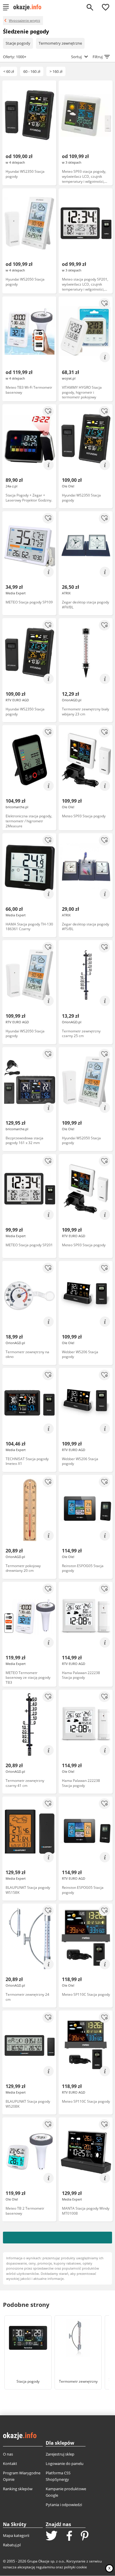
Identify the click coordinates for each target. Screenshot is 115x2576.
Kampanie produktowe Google (66, 2492)
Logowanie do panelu (65, 2463)
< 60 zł (9, 71)
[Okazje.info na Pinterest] (85, 2536)
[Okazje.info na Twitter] (52, 2536)
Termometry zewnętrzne (60, 43)
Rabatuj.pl (12, 2545)
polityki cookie (75, 2567)
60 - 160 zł (32, 71)
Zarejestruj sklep (60, 2454)
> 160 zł (56, 71)
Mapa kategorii (16, 2535)
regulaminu (45, 2567)
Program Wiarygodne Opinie (22, 2476)
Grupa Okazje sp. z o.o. (46, 2561)
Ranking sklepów (18, 2489)
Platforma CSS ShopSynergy (58, 2476)
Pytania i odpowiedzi (64, 2505)
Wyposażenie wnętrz (24, 20)
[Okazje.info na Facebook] (69, 2536)
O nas (8, 2454)
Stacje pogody (18, 43)
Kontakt (10, 2463)
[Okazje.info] (29, 7)
